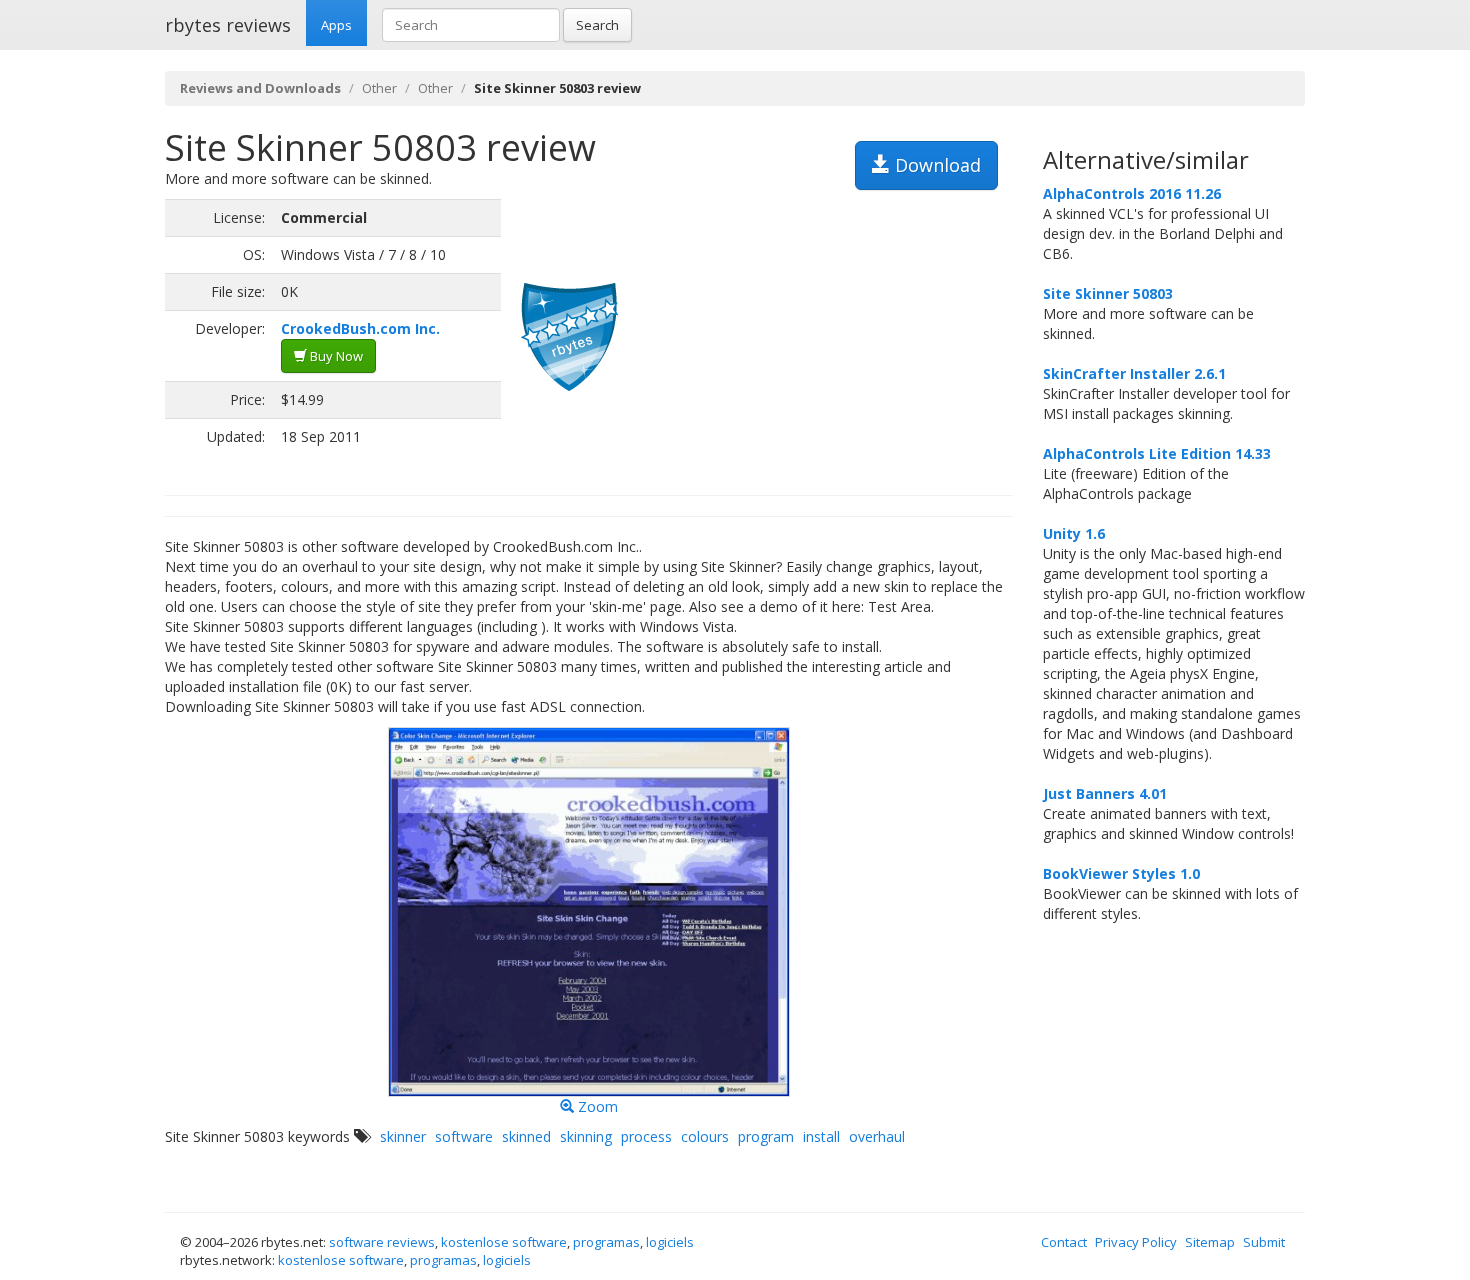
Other (379, 88)
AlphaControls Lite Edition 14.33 (1157, 453)
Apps (336, 25)
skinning (586, 1136)
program (766, 1136)
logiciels (670, 1242)
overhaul (877, 1136)
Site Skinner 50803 (1108, 293)
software (464, 1136)
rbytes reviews (228, 25)
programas (606, 1242)
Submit (1264, 1242)
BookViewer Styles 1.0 (1121, 873)
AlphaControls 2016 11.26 (1132, 193)
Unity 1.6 (1074, 533)
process (646, 1136)
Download (935, 165)
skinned (526, 1136)
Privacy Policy (1136, 1242)
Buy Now (335, 356)
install (821, 1136)
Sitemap (1210, 1242)
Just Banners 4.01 (1105, 793)
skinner (403, 1136)
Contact (1064, 1242)
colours (705, 1136)
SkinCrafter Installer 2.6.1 (1134, 373)
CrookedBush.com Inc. (360, 328)
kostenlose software (504, 1242)
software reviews (382, 1242)
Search (597, 25)
